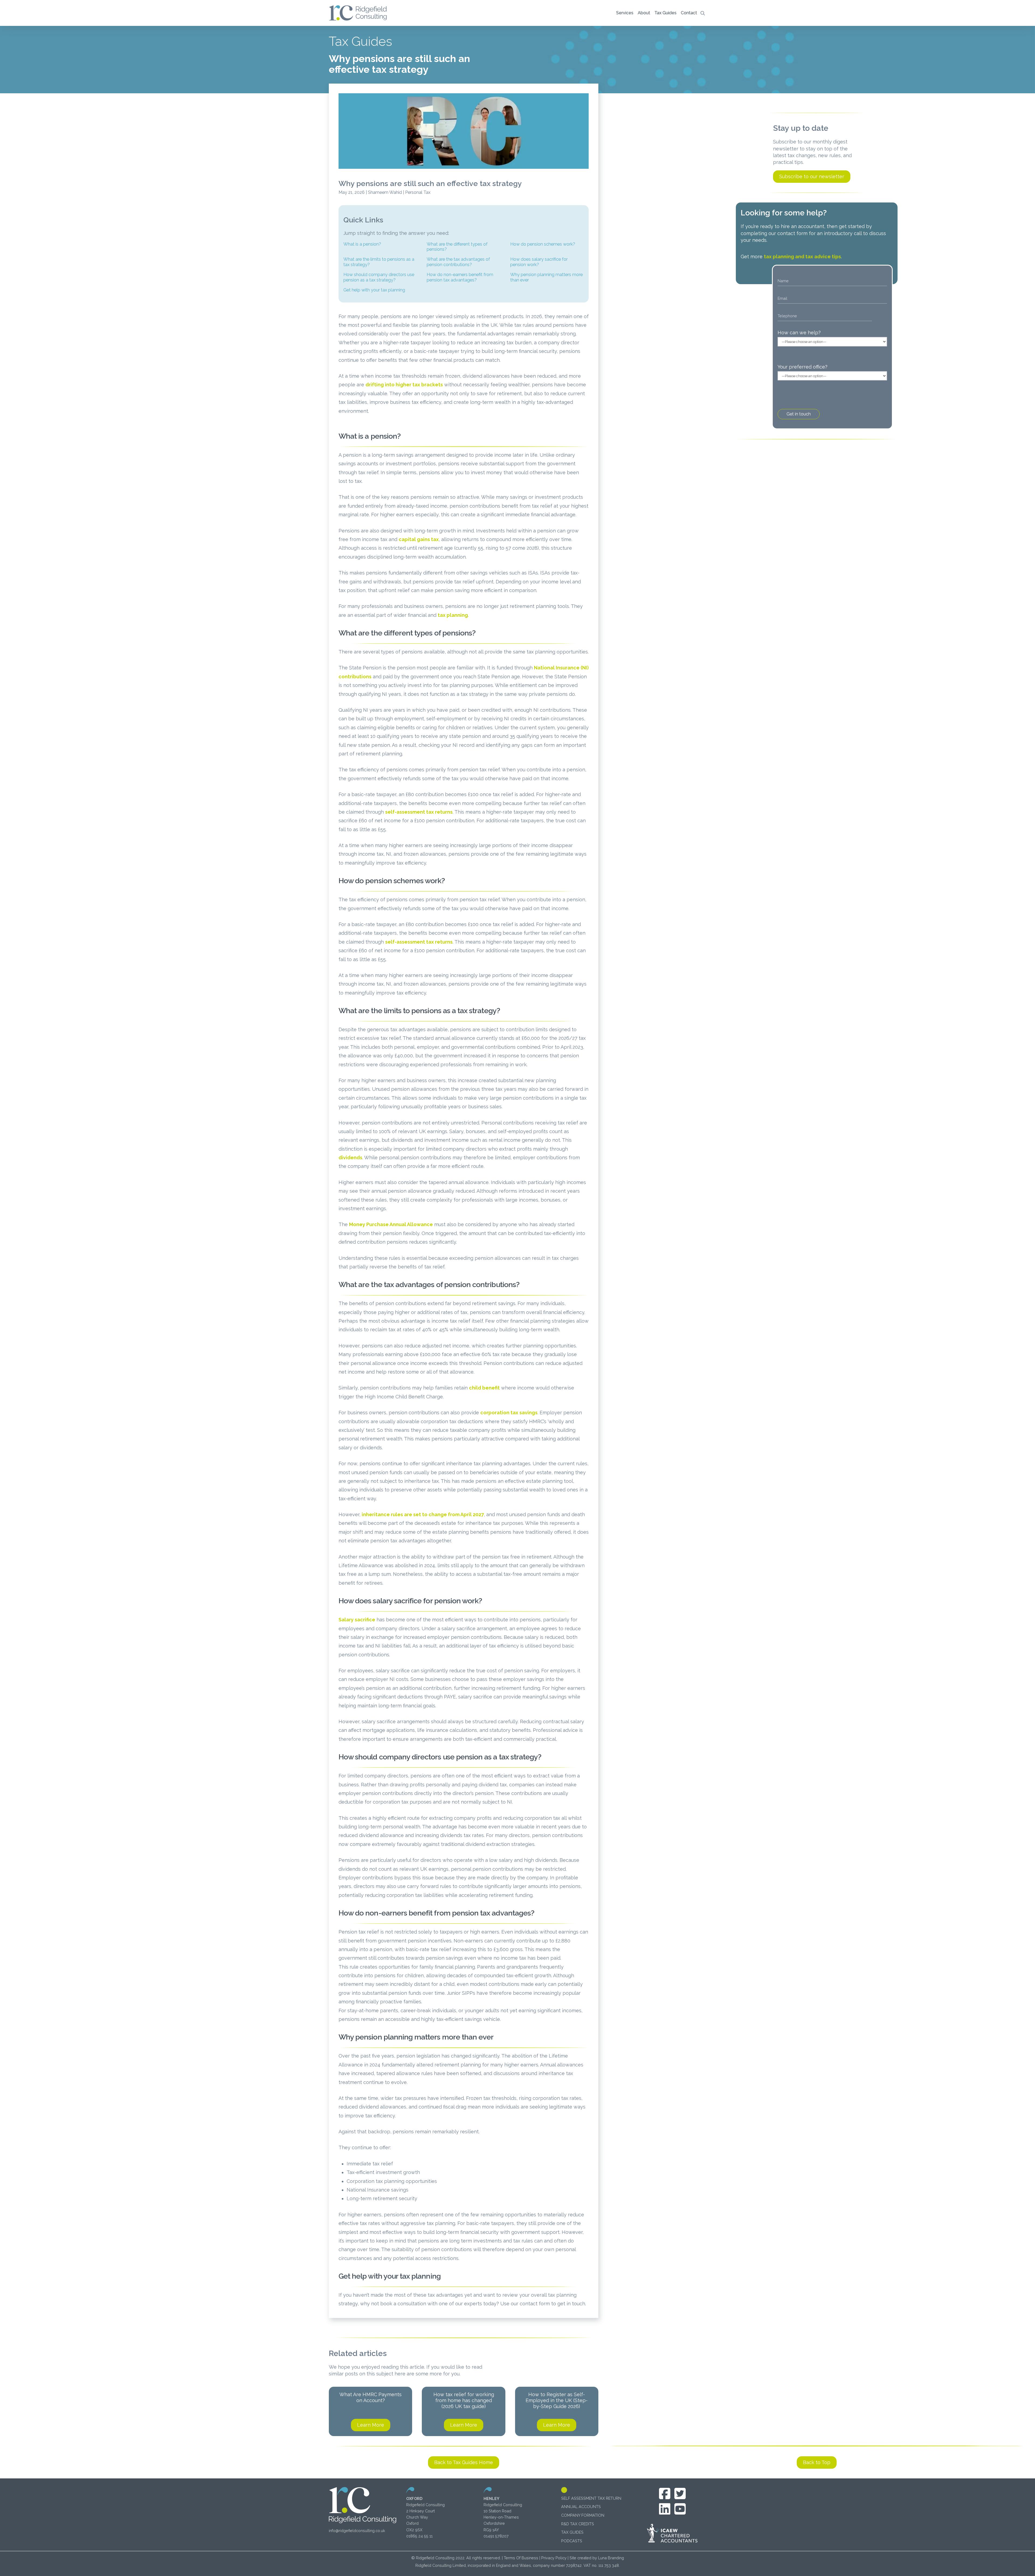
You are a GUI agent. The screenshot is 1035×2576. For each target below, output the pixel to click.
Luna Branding (611, 2558)
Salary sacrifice (357, 1620)
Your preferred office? (803, 367)
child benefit (484, 1388)
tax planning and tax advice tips (802, 257)
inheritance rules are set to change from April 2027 (423, 1514)
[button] (625, 13)
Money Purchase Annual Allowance (391, 1224)
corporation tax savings (509, 1413)
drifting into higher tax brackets (404, 385)
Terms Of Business (521, 2558)
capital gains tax (419, 539)
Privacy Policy (554, 2558)
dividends (350, 1158)
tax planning (453, 615)
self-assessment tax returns (419, 812)
